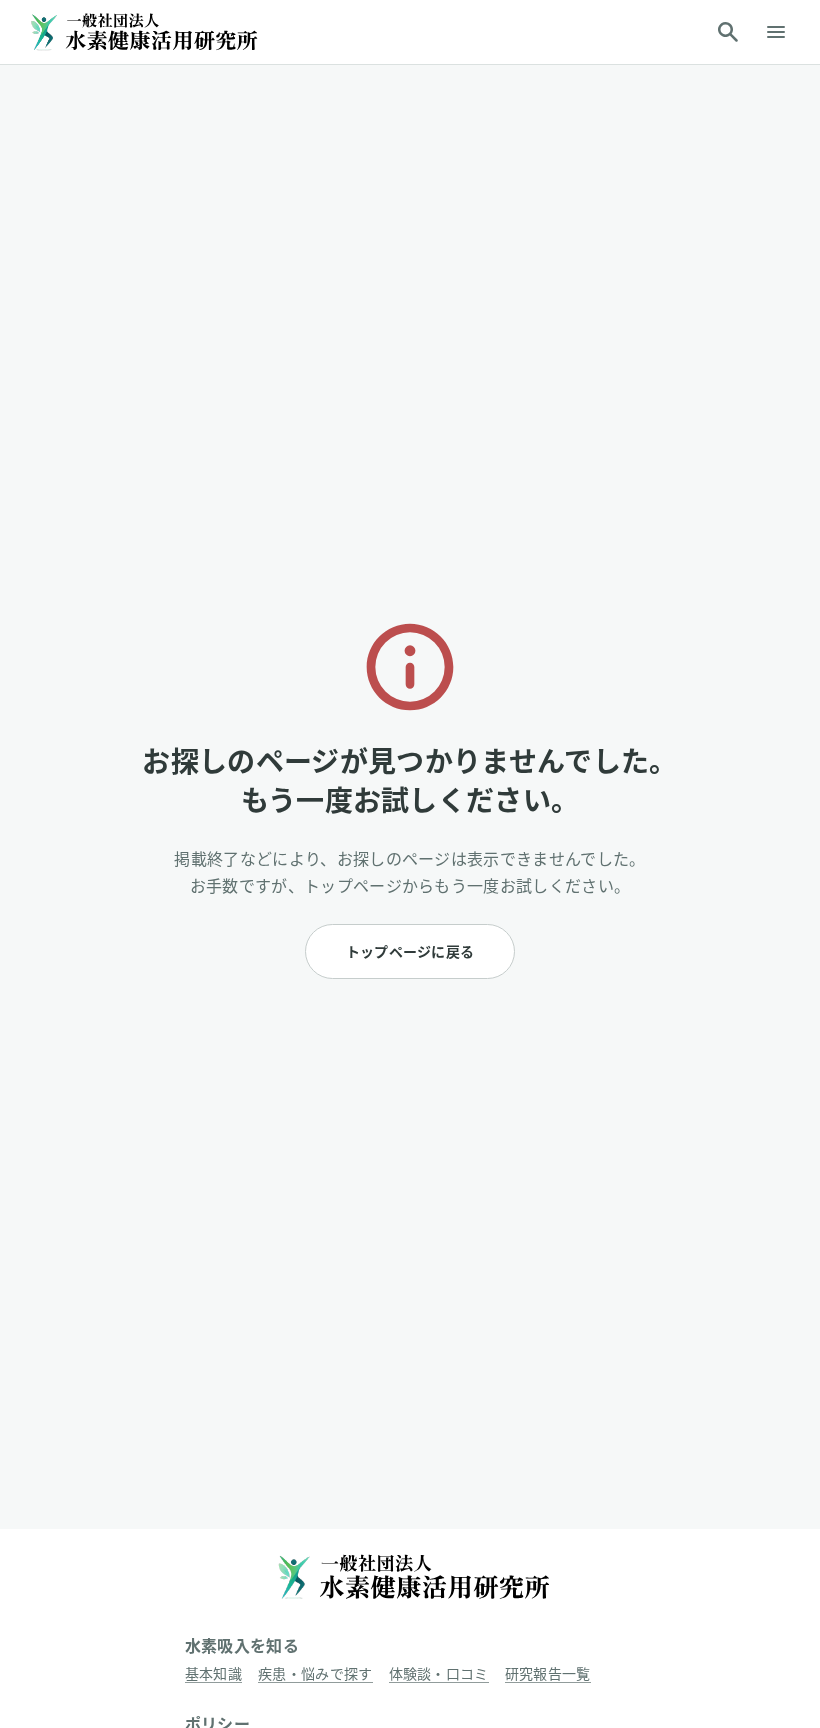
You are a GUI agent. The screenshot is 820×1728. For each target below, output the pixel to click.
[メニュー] (776, 32)
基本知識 (213, 1673)
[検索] (728, 32)
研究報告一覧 (548, 1673)
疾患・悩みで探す (315, 1673)
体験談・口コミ (439, 1673)
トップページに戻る (410, 951)
